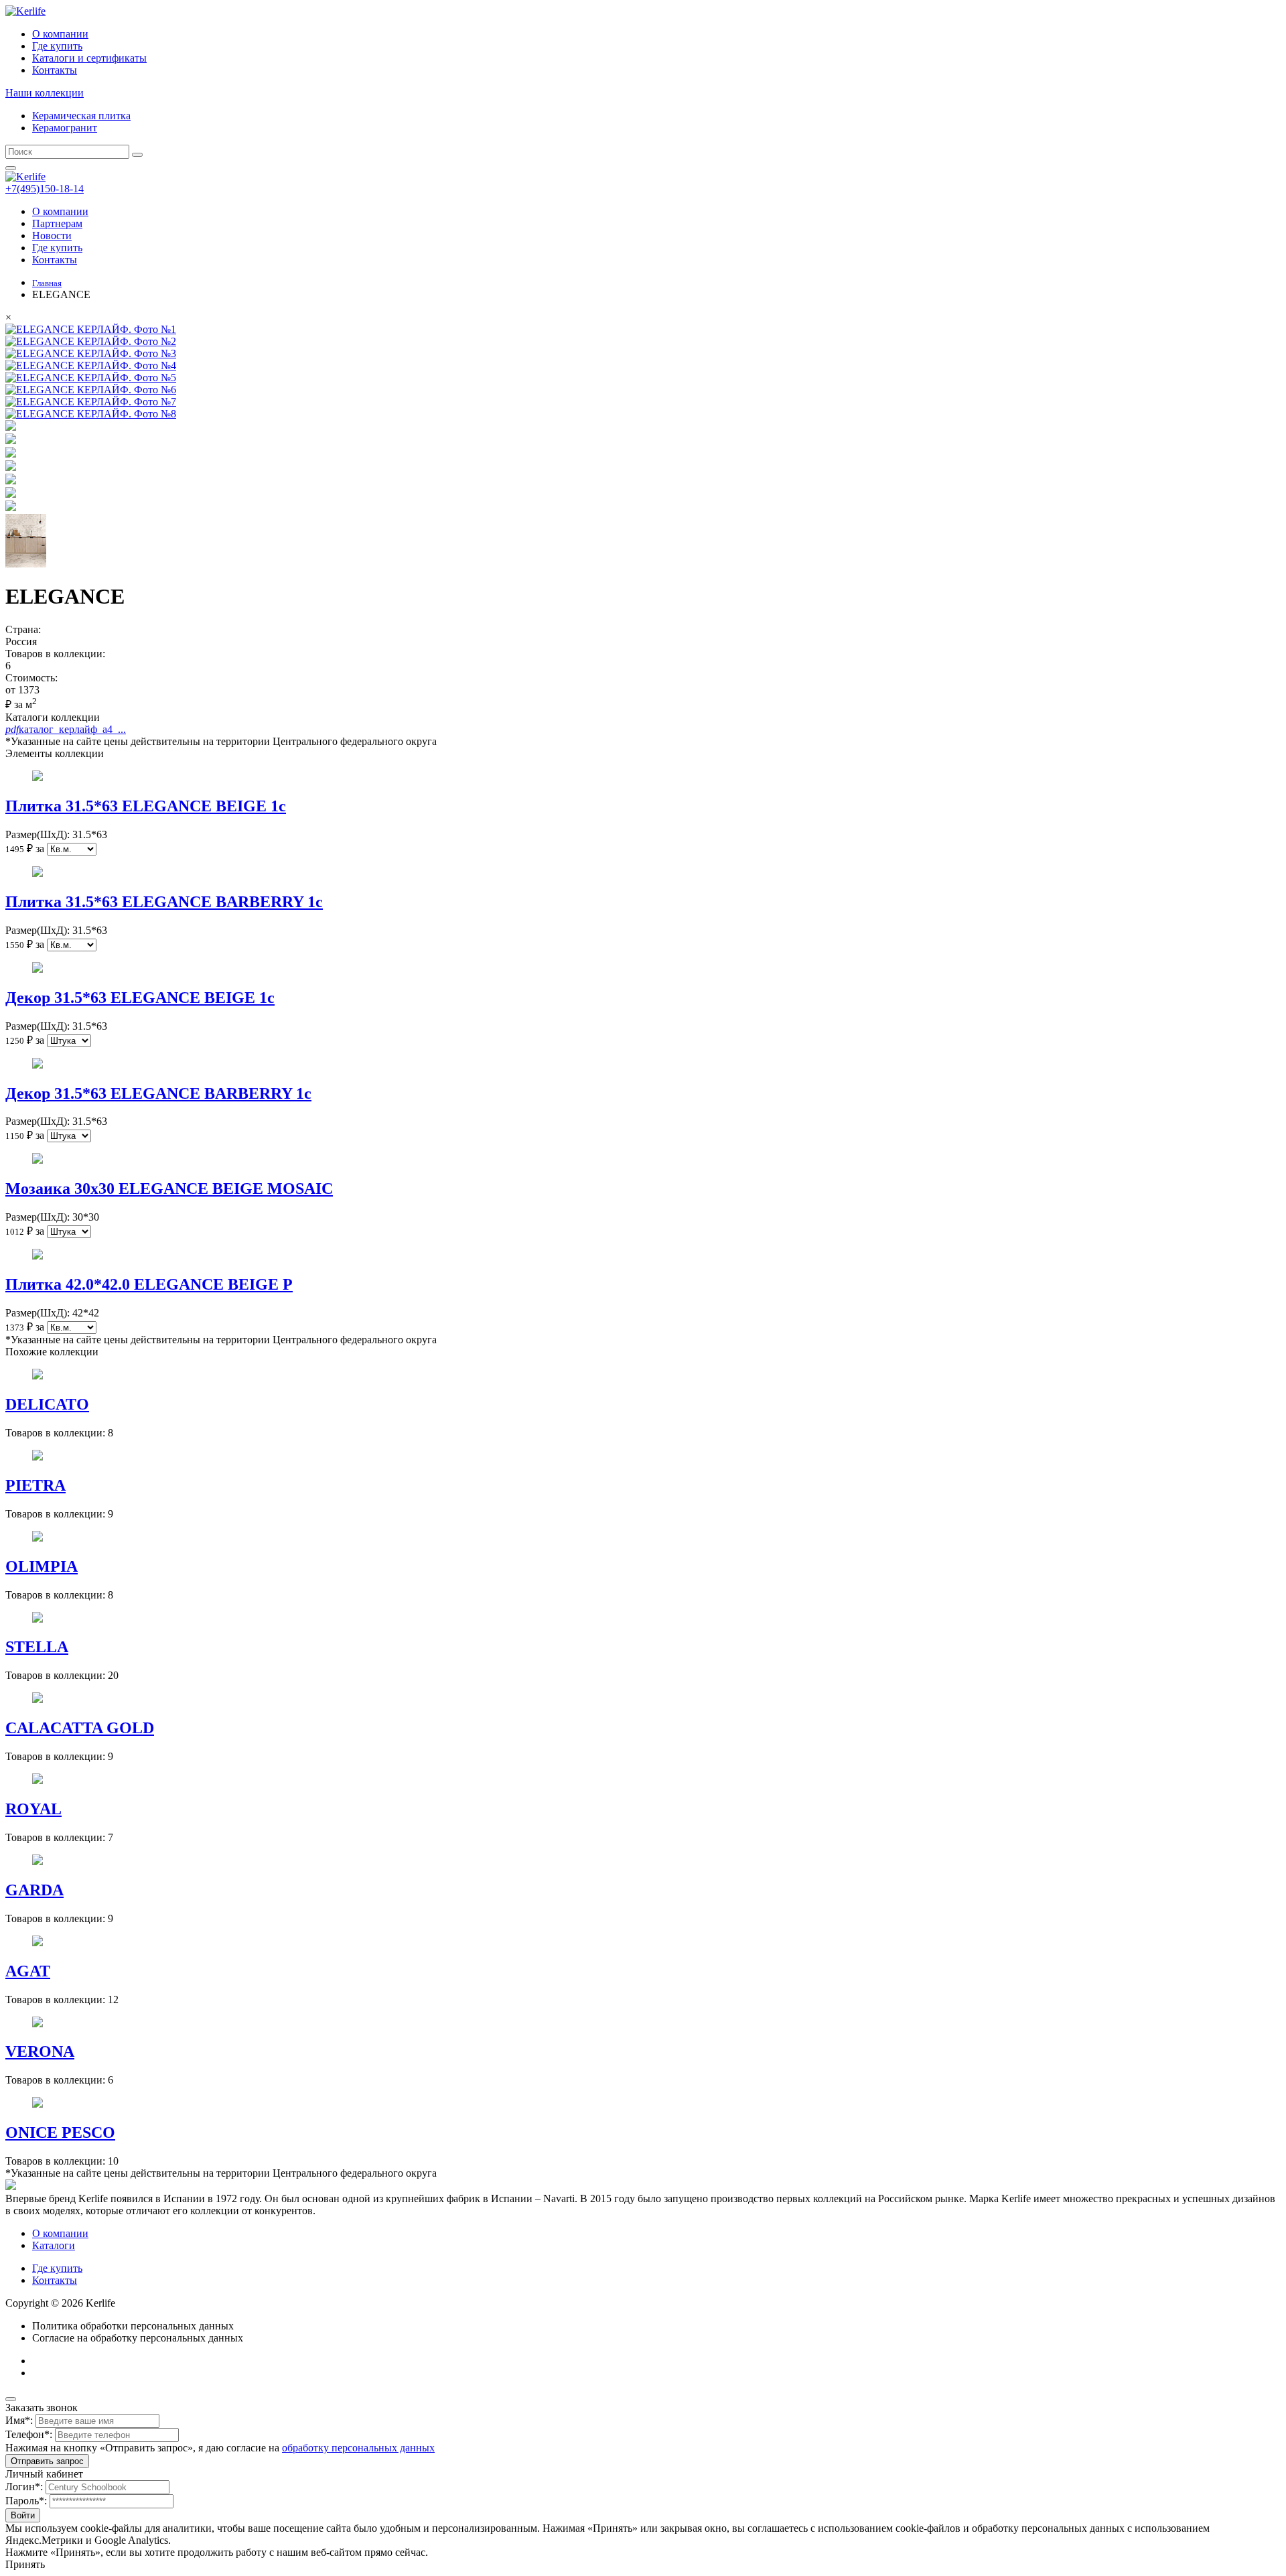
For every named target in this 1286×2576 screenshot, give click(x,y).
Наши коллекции (45, 93)
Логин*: (24, 2487)
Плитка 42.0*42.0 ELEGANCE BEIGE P (149, 1284)
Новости (52, 235)
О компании (60, 34)
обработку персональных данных (358, 2448)
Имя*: (19, 2420)
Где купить (57, 46)
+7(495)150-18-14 (45, 189)
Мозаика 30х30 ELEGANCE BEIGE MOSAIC (169, 1189)
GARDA (34, 1890)
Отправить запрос (47, 2461)
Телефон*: (29, 2434)
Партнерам (57, 223)
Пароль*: (26, 2501)
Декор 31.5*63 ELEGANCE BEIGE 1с (140, 998)
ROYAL (33, 1809)
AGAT (28, 1971)
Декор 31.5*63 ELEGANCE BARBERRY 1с (158, 1093)
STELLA (37, 1647)
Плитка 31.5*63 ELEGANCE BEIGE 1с (146, 806)
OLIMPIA (42, 1566)
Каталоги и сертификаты (89, 58)
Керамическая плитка (81, 116)
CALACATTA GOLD (80, 1728)
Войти (23, 2515)
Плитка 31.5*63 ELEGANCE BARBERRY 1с (164, 902)
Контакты (55, 70)
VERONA (40, 2051)
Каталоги (54, 2245)
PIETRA (35, 1485)
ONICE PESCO (60, 2132)
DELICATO (47, 1404)
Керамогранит (65, 128)
